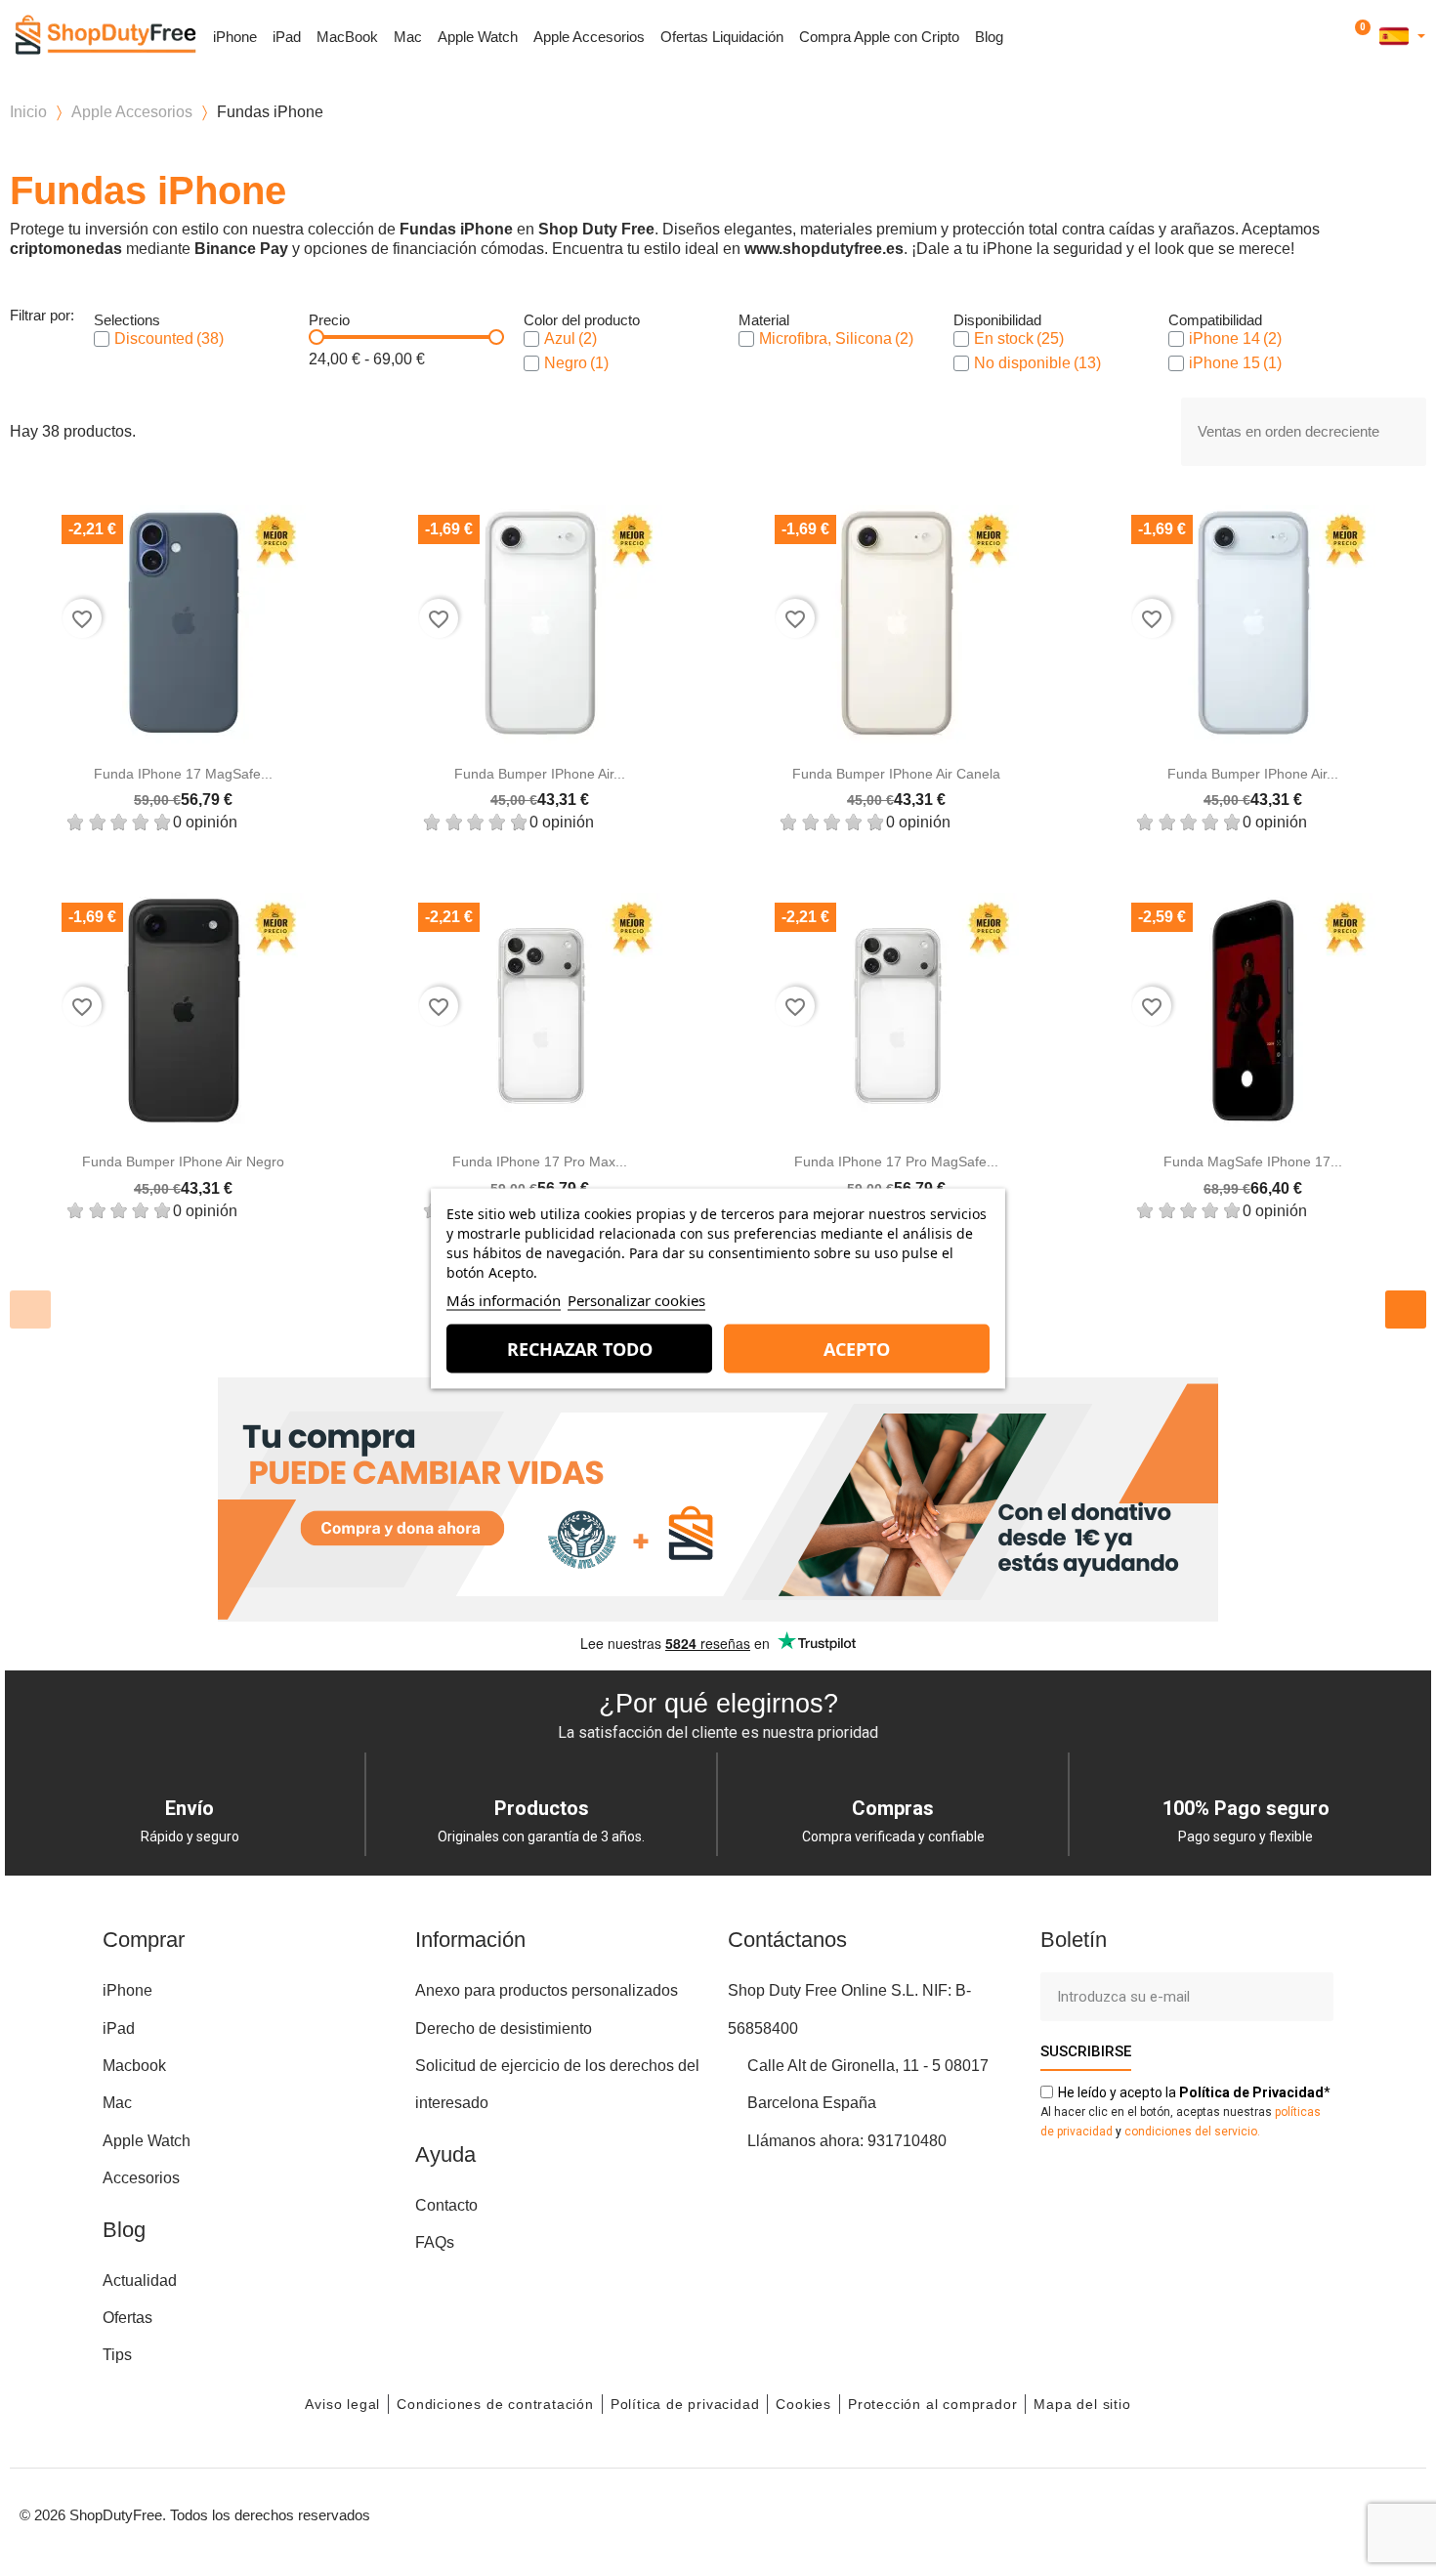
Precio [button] (329, 320)
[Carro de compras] (1359, 37)
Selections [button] (127, 320)
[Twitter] (1353, 2513)
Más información (504, 1299)
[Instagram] (1265, 2513)
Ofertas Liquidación (722, 37)
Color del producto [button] (582, 320)
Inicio (28, 112)
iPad (287, 37)
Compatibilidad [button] (1215, 320)
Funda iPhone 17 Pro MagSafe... (896, 1161)
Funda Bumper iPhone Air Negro (183, 1161)
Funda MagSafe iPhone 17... (1253, 1161)
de (1251, 2092)
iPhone (235, 37)
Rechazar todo (580, 1348)
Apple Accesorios (589, 37)
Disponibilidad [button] (997, 320)
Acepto (857, 1348)
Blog (989, 37)
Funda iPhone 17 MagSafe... (183, 774)
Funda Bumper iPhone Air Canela (896, 774)
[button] (1306, 38)
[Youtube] (1309, 2513)
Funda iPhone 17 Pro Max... (540, 1161)
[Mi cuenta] (1332, 37)
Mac (408, 37)
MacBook (347, 37)
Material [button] (764, 320)
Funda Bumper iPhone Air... (540, 774)
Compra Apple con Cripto (879, 37)
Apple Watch (478, 37)
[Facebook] (1221, 2513)
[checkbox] (102, 339)
